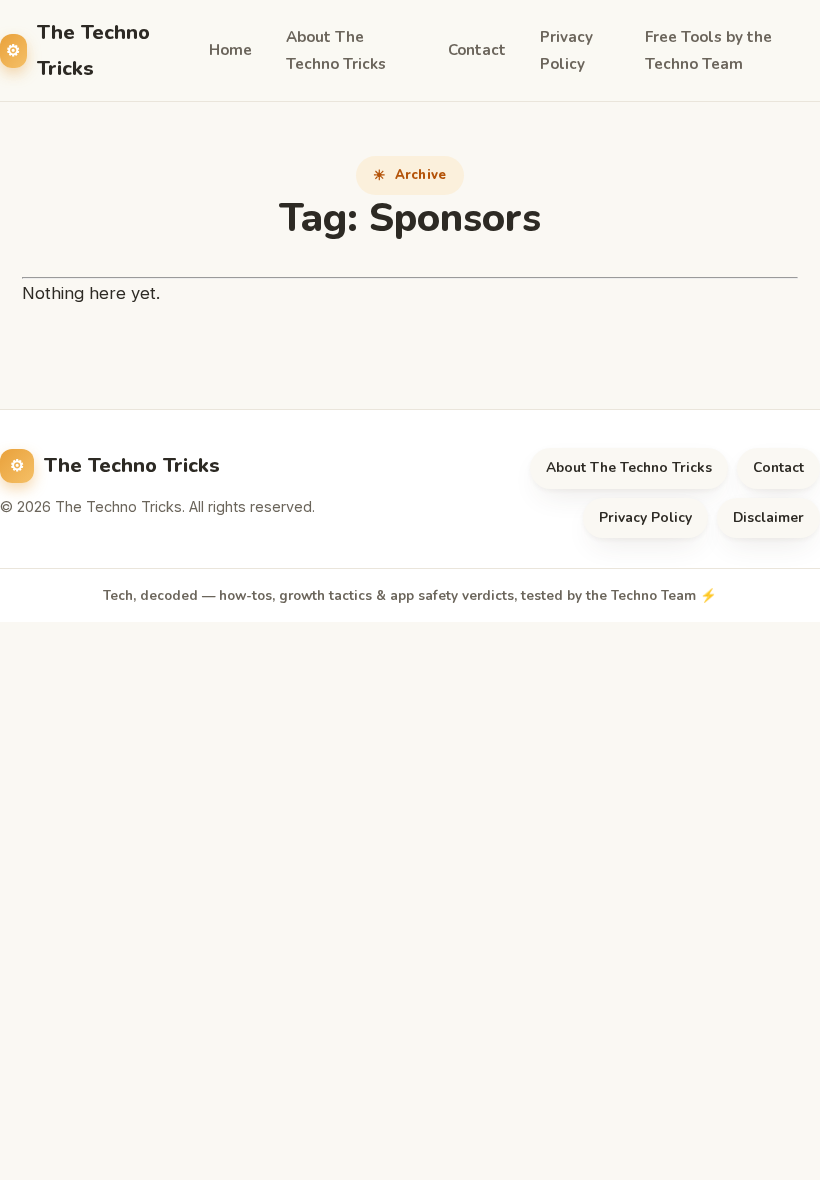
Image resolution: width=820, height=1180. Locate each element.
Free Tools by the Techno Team (708, 50)
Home (230, 50)
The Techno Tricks (93, 50)
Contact (477, 50)
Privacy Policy (566, 50)
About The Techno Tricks (336, 50)
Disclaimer (768, 517)
